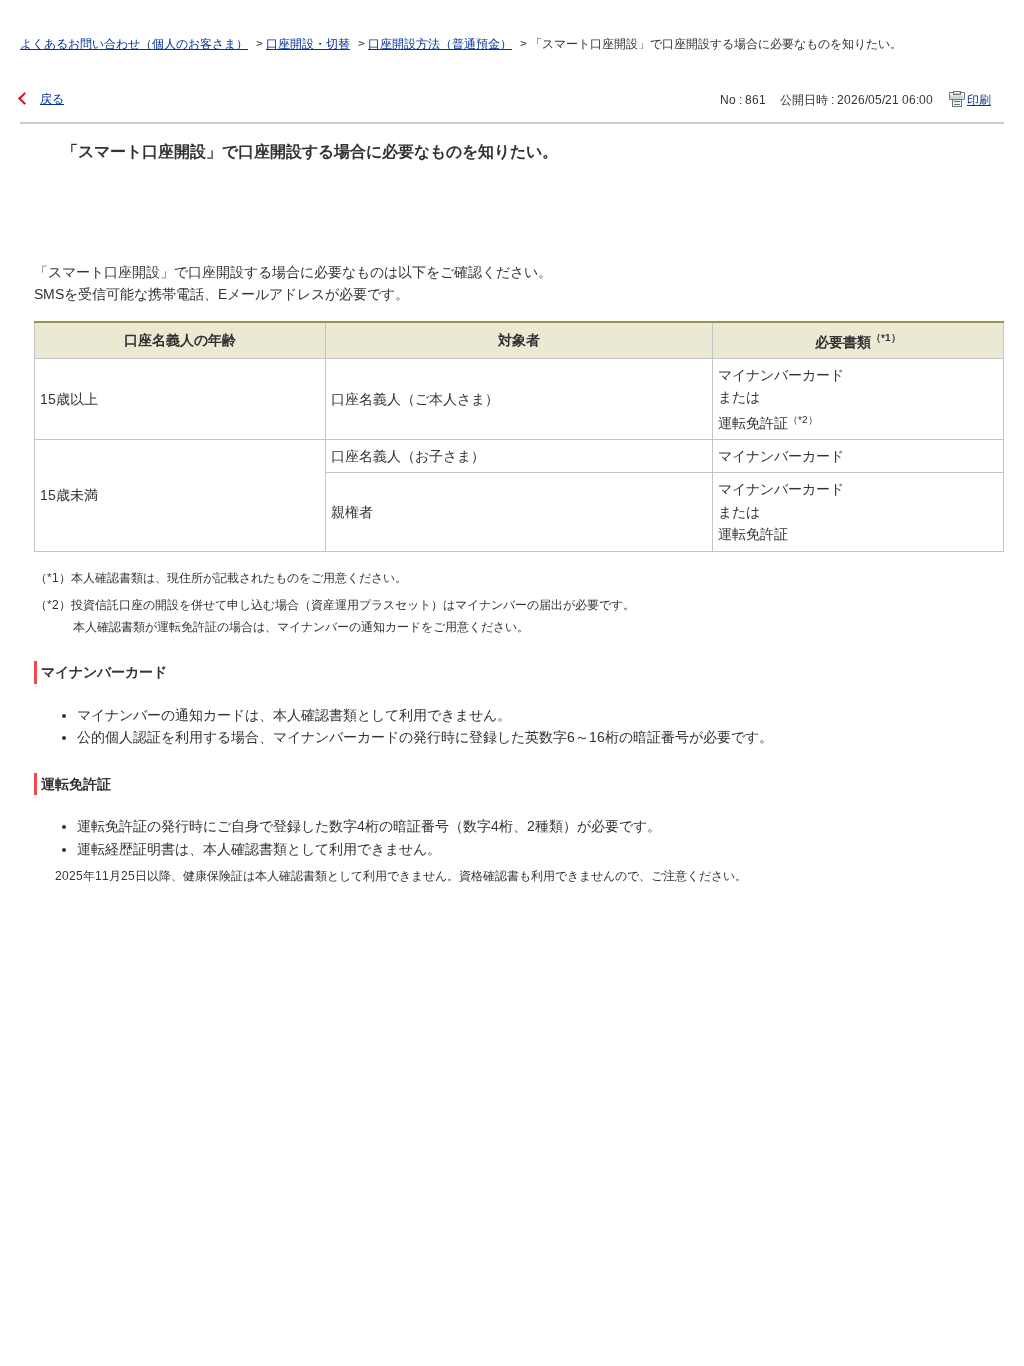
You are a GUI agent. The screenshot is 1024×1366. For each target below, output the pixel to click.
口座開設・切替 (308, 44)
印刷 (979, 100)
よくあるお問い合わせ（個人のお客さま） (134, 44)
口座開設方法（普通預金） (440, 44)
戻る (52, 99)
